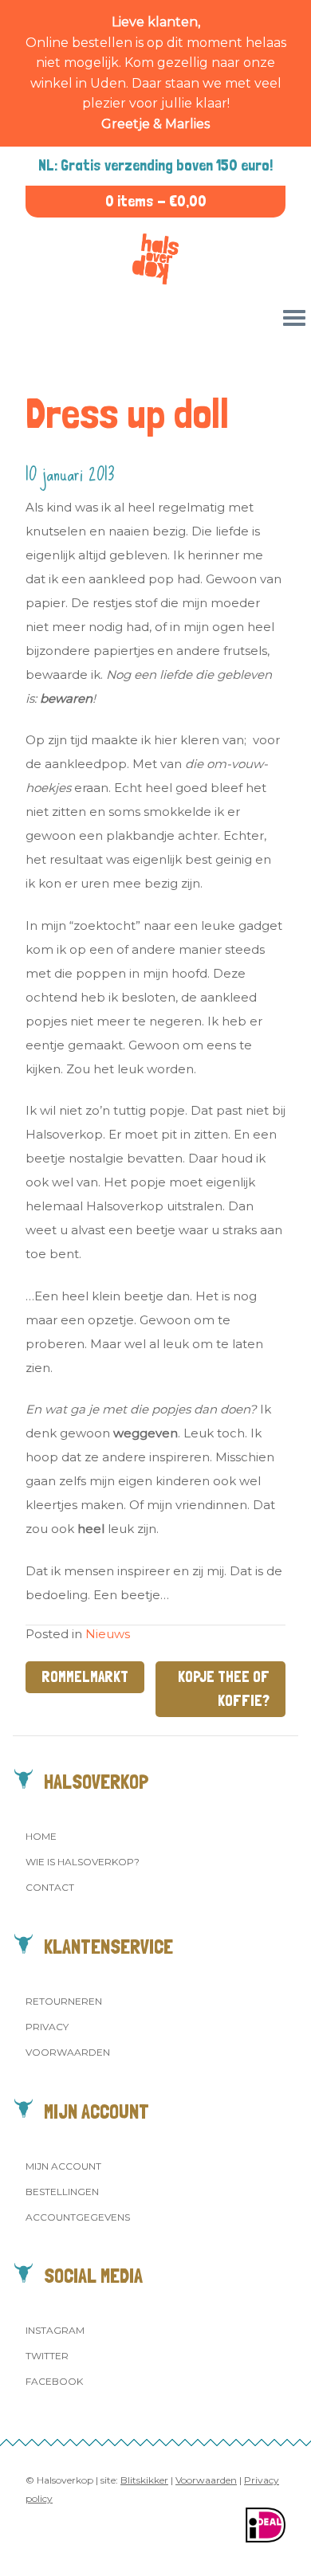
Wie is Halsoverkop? (83, 1862)
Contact (50, 1887)
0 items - (156, 201)
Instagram (55, 2330)
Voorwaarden (68, 2052)
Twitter (47, 2356)
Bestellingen (62, 2192)
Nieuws (108, 1634)
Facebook (54, 2381)
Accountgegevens (78, 2217)
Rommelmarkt (85, 1677)
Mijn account (63, 2166)
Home (41, 1836)
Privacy (47, 2027)
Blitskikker (144, 2480)
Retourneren (64, 2001)
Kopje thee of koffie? (224, 1689)
